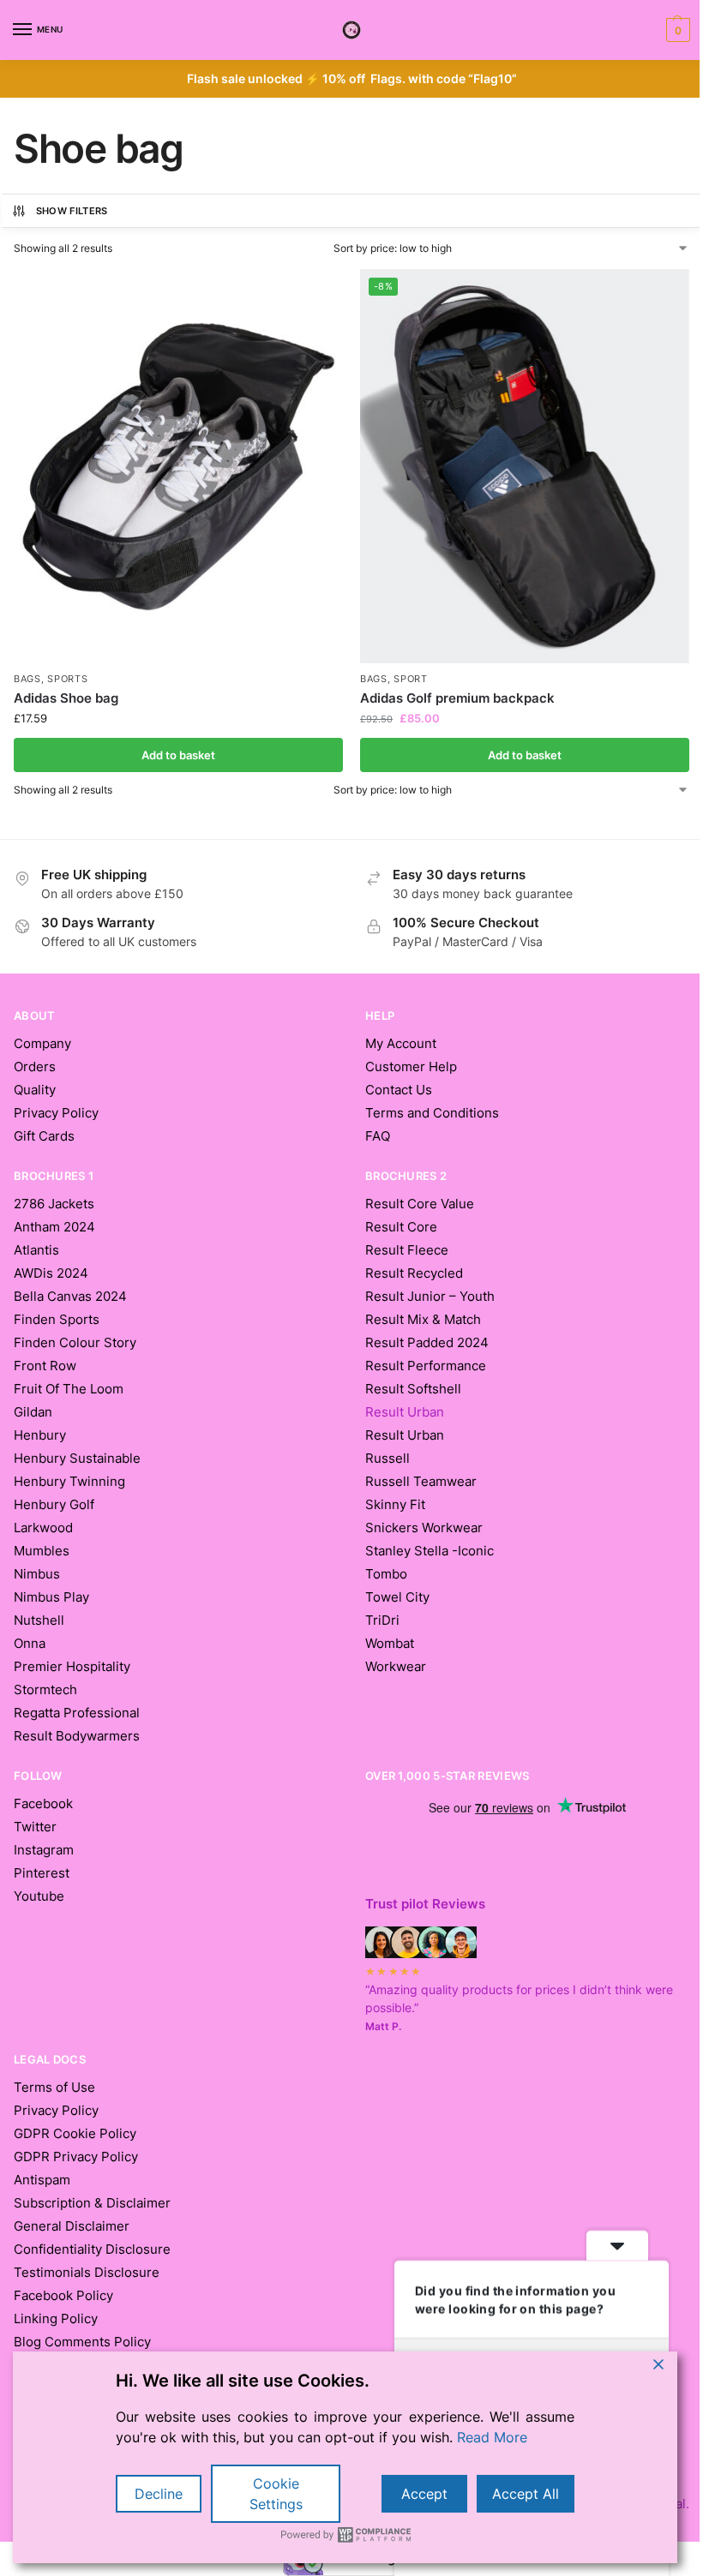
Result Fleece (407, 1250)
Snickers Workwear (424, 1528)
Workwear (396, 1667)
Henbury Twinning (69, 1482)
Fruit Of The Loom (69, 1389)
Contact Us (399, 1090)
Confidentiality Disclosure (92, 2250)
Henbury (40, 1435)
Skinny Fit (395, 1505)
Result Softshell (413, 1389)
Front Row (45, 1366)
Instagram (44, 1850)
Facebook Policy (63, 2296)
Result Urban (405, 1435)
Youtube (39, 1896)
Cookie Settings (276, 2494)
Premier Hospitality (72, 1667)
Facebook (43, 1804)
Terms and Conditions (432, 1113)
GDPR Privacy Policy (76, 2157)
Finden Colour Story (75, 1343)
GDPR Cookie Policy (75, 2134)
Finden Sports (57, 1320)
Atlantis (36, 1250)
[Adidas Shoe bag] (178, 467)
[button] (676, 30)
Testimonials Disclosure (87, 2273)
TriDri (382, 1620)
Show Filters (72, 211)
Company (42, 1044)
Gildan (33, 1412)
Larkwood (43, 1528)
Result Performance (426, 1366)
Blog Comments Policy (82, 2342)
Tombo (386, 1574)
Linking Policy (56, 2319)
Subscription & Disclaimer (92, 2203)
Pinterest (42, 1873)
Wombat (390, 1644)
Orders (35, 1067)
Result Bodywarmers (77, 1736)
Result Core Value (420, 1204)
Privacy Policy (56, 1113)
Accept (424, 2494)
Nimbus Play (51, 1597)
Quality (35, 1090)
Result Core (401, 1227)
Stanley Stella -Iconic (430, 1551)
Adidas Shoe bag (66, 698)
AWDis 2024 (51, 1273)
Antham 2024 (54, 1227)
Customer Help (411, 1067)
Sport (411, 679)
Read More (492, 2437)
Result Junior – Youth (430, 1297)
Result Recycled (414, 1273)
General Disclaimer (72, 2226)
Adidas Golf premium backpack (457, 698)
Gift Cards (44, 1136)
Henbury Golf (54, 1505)
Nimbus (37, 1574)
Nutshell (39, 1620)
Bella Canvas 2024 (70, 1297)
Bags (27, 679)
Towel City (397, 1597)
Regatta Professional (77, 1713)
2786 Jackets (54, 1204)
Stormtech (45, 1690)
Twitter (35, 1827)
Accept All (526, 2494)
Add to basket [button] (178, 755)
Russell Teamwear (421, 1482)
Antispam (42, 2180)
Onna (30, 1644)
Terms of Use (54, 2088)
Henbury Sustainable (77, 1459)
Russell (388, 1459)
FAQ (378, 1136)
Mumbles (42, 1551)
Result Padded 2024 (427, 1343)
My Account (401, 1044)
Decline (159, 2494)
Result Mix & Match (423, 1320)
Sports (67, 679)
